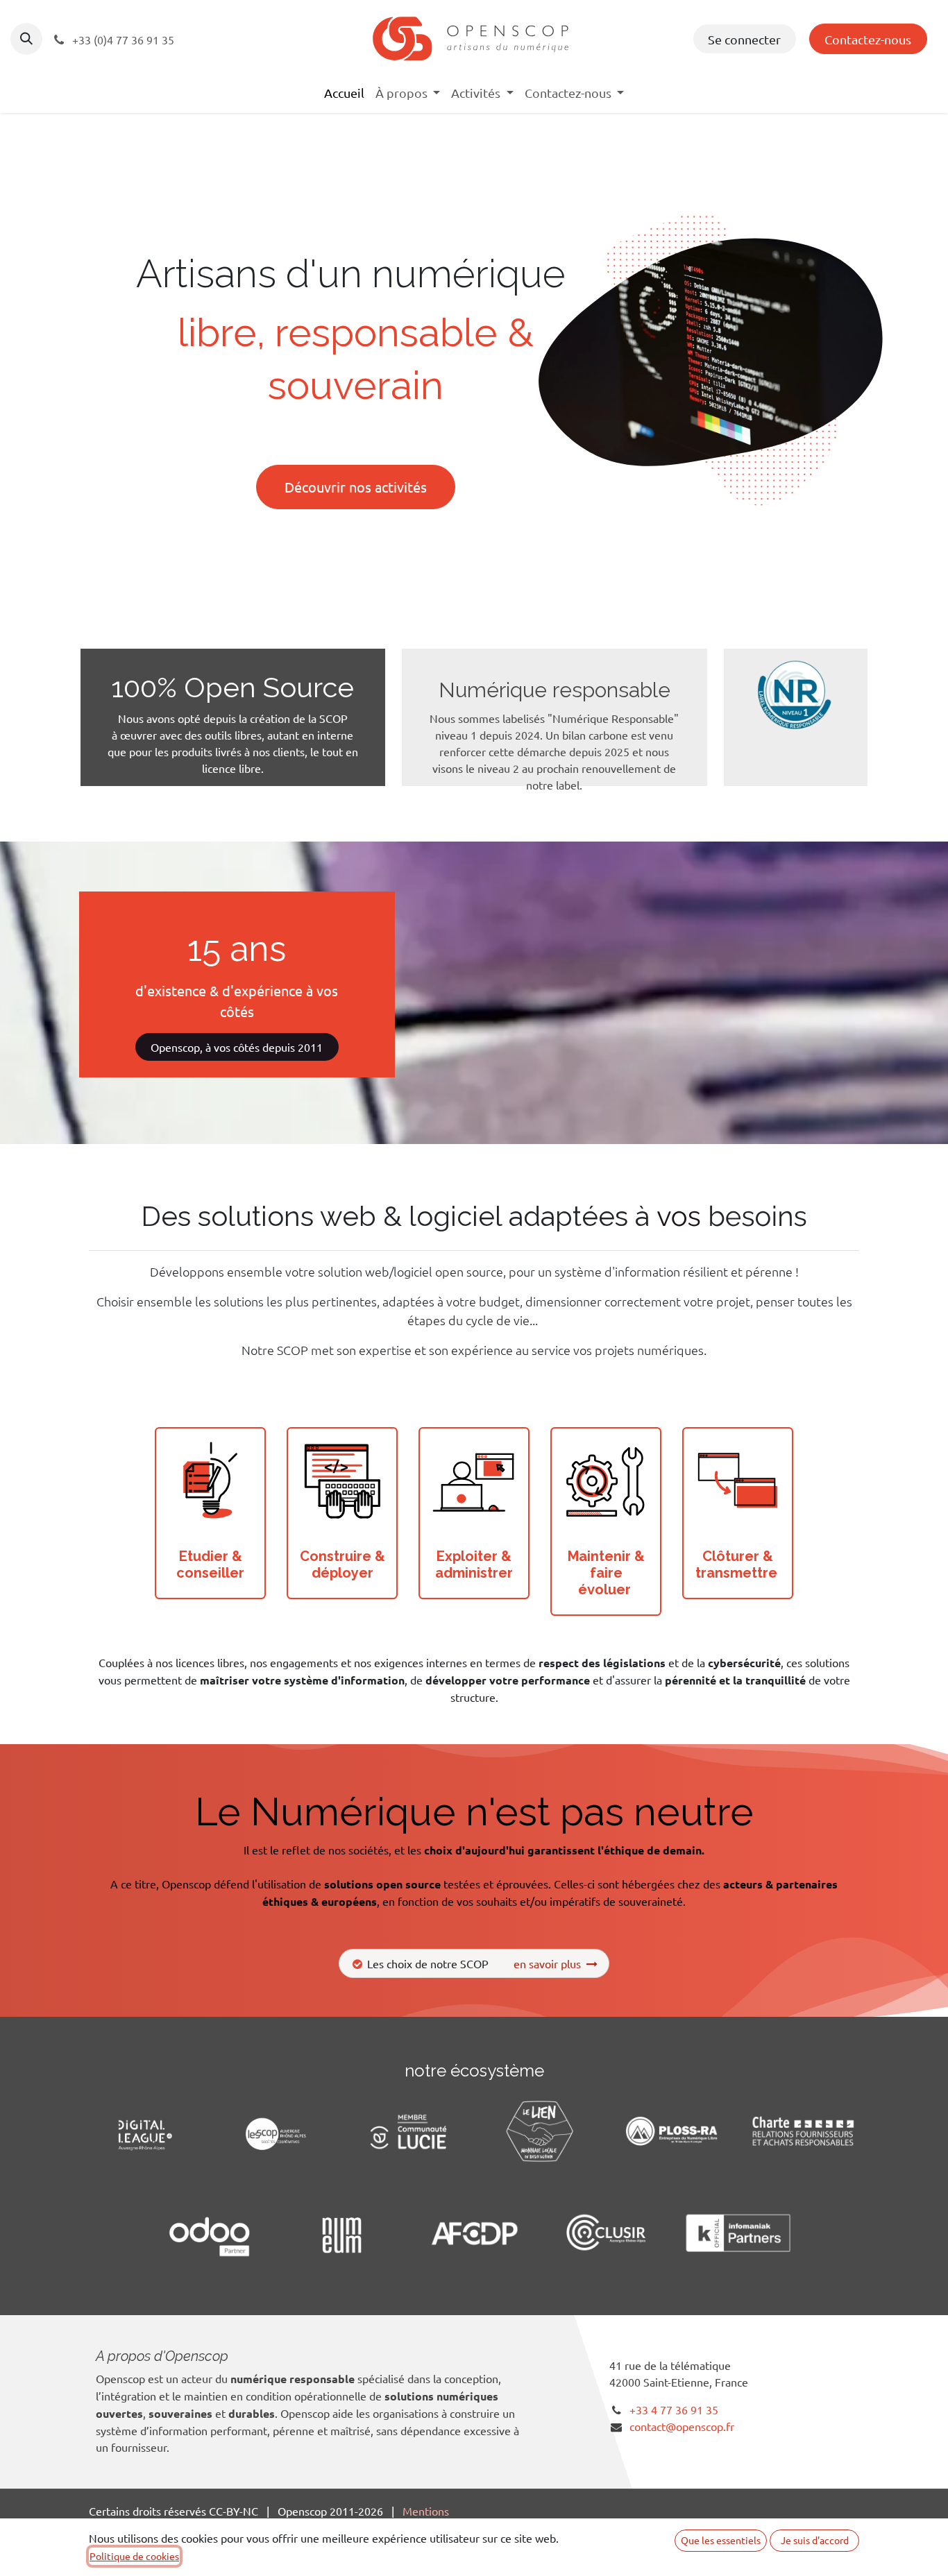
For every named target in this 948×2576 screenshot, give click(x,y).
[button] (26, 39)
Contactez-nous (868, 39)
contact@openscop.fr (682, 2426)
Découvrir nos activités (356, 487)
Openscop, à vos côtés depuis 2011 (237, 1047)
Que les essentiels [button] (721, 2540)
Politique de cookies (134, 2556)
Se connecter (744, 39)
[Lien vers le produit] (210, 1483)
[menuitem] (344, 93)
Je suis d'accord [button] (815, 2540)
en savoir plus (550, 1963)
